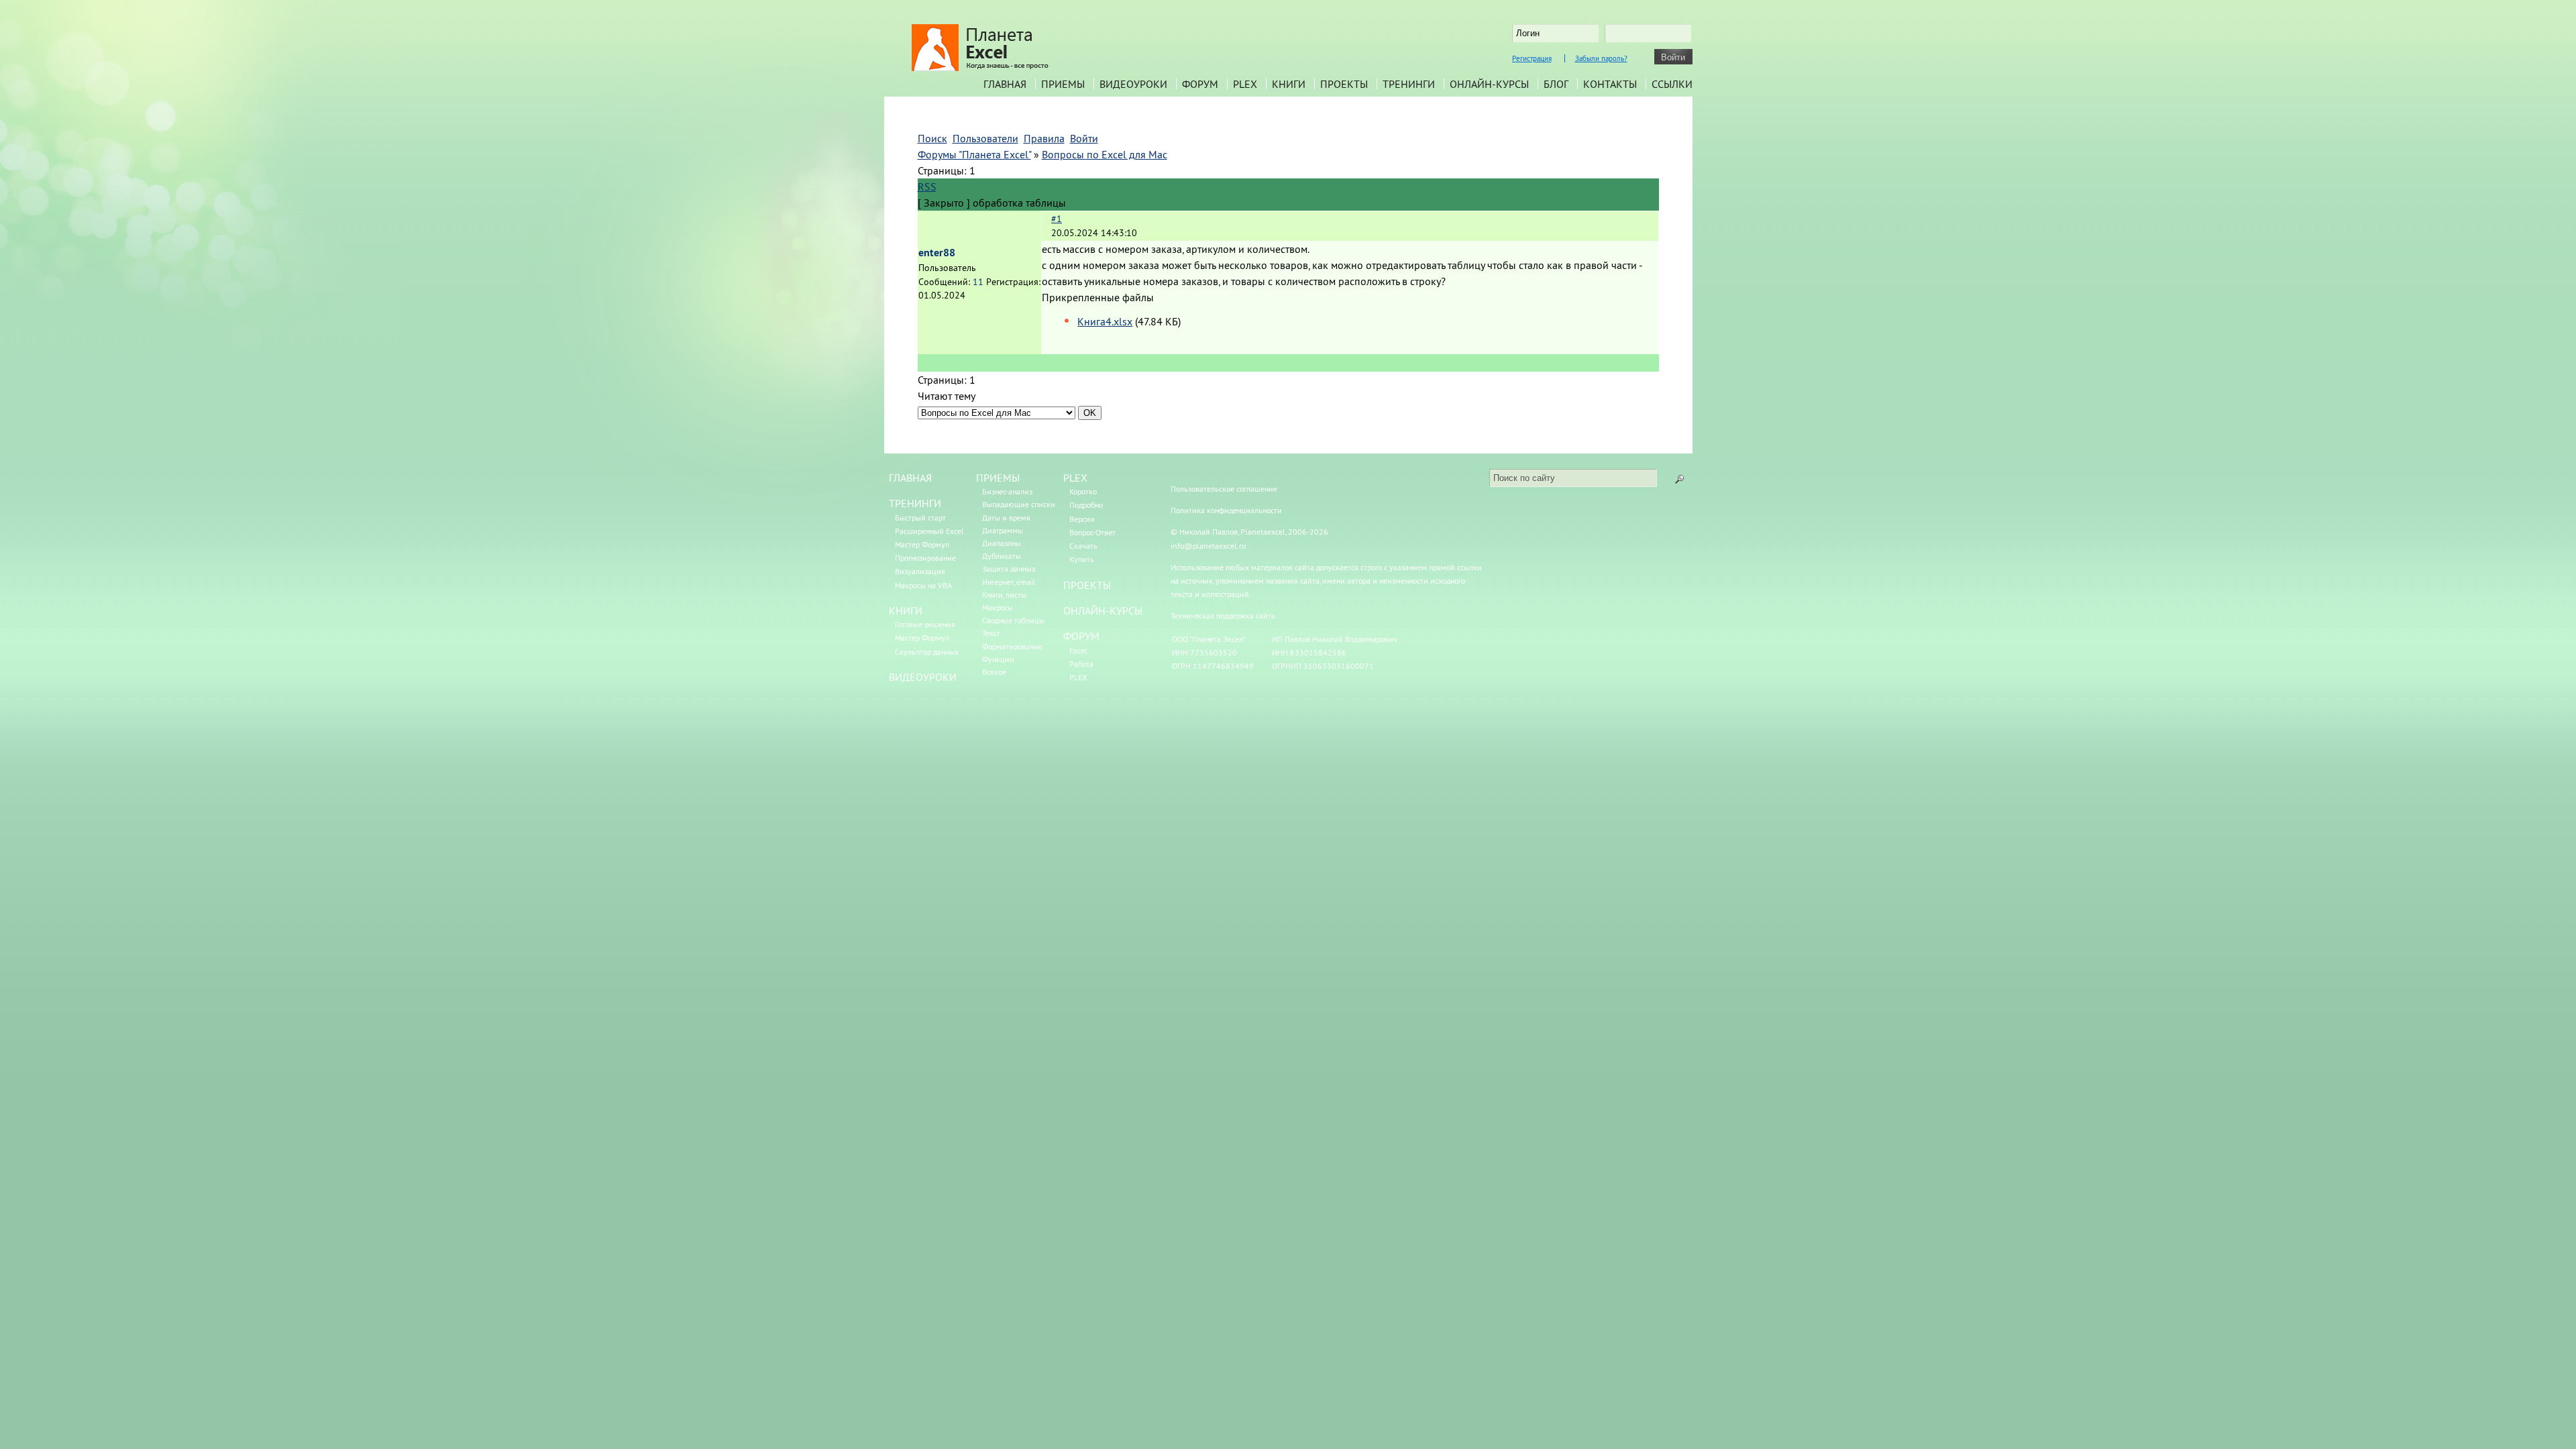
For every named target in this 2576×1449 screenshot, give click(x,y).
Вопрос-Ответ (1092, 532)
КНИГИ (906, 610)
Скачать (1083, 546)
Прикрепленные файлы (1098, 297)
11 (978, 282)
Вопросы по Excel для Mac (1105, 154)
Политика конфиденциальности (1226, 510)
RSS (927, 186)
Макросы (998, 607)
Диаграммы (1003, 530)
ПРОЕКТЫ (1087, 585)
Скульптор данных (927, 652)
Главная (1005, 84)
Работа (1081, 664)
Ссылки (1672, 84)
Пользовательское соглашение (1224, 489)
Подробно (1086, 505)
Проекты (1344, 84)
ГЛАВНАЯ (910, 478)
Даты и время (1006, 518)
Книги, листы (1004, 595)
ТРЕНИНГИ (915, 503)
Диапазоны (1002, 543)
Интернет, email (1009, 582)
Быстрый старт (920, 518)
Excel (1078, 650)
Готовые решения (925, 624)
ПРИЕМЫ (998, 478)
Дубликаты (1002, 556)
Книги (1289, 84)
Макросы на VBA (923, 585)
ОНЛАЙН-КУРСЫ (1103, 610)
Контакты (1610, 84)
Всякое (994, 672)
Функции (998, 659)
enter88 (937, 253)
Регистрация (1532, 58)
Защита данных (1009, 569)
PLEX (1245, 84)
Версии (1082, 519)
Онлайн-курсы (1489, 84)
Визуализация (920, 571)
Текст (991, 633)
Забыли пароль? (1601, 58)
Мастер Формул (922, 544)
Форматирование (1012, 646)
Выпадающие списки (1019, 504)
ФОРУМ (1081, 636)
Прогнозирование (925, 558)
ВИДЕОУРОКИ (923, 677)
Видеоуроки (1133, 84)
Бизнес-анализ (1007, 491)
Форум (1200, 84)
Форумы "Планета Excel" (974, 154)
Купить (1082, 559)
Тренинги (1409, 84)
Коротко (1083, 491)
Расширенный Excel (929, 531)
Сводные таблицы (1013, 620)
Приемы (1063, 84)
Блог (1556, 84)
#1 (1057, 219)
